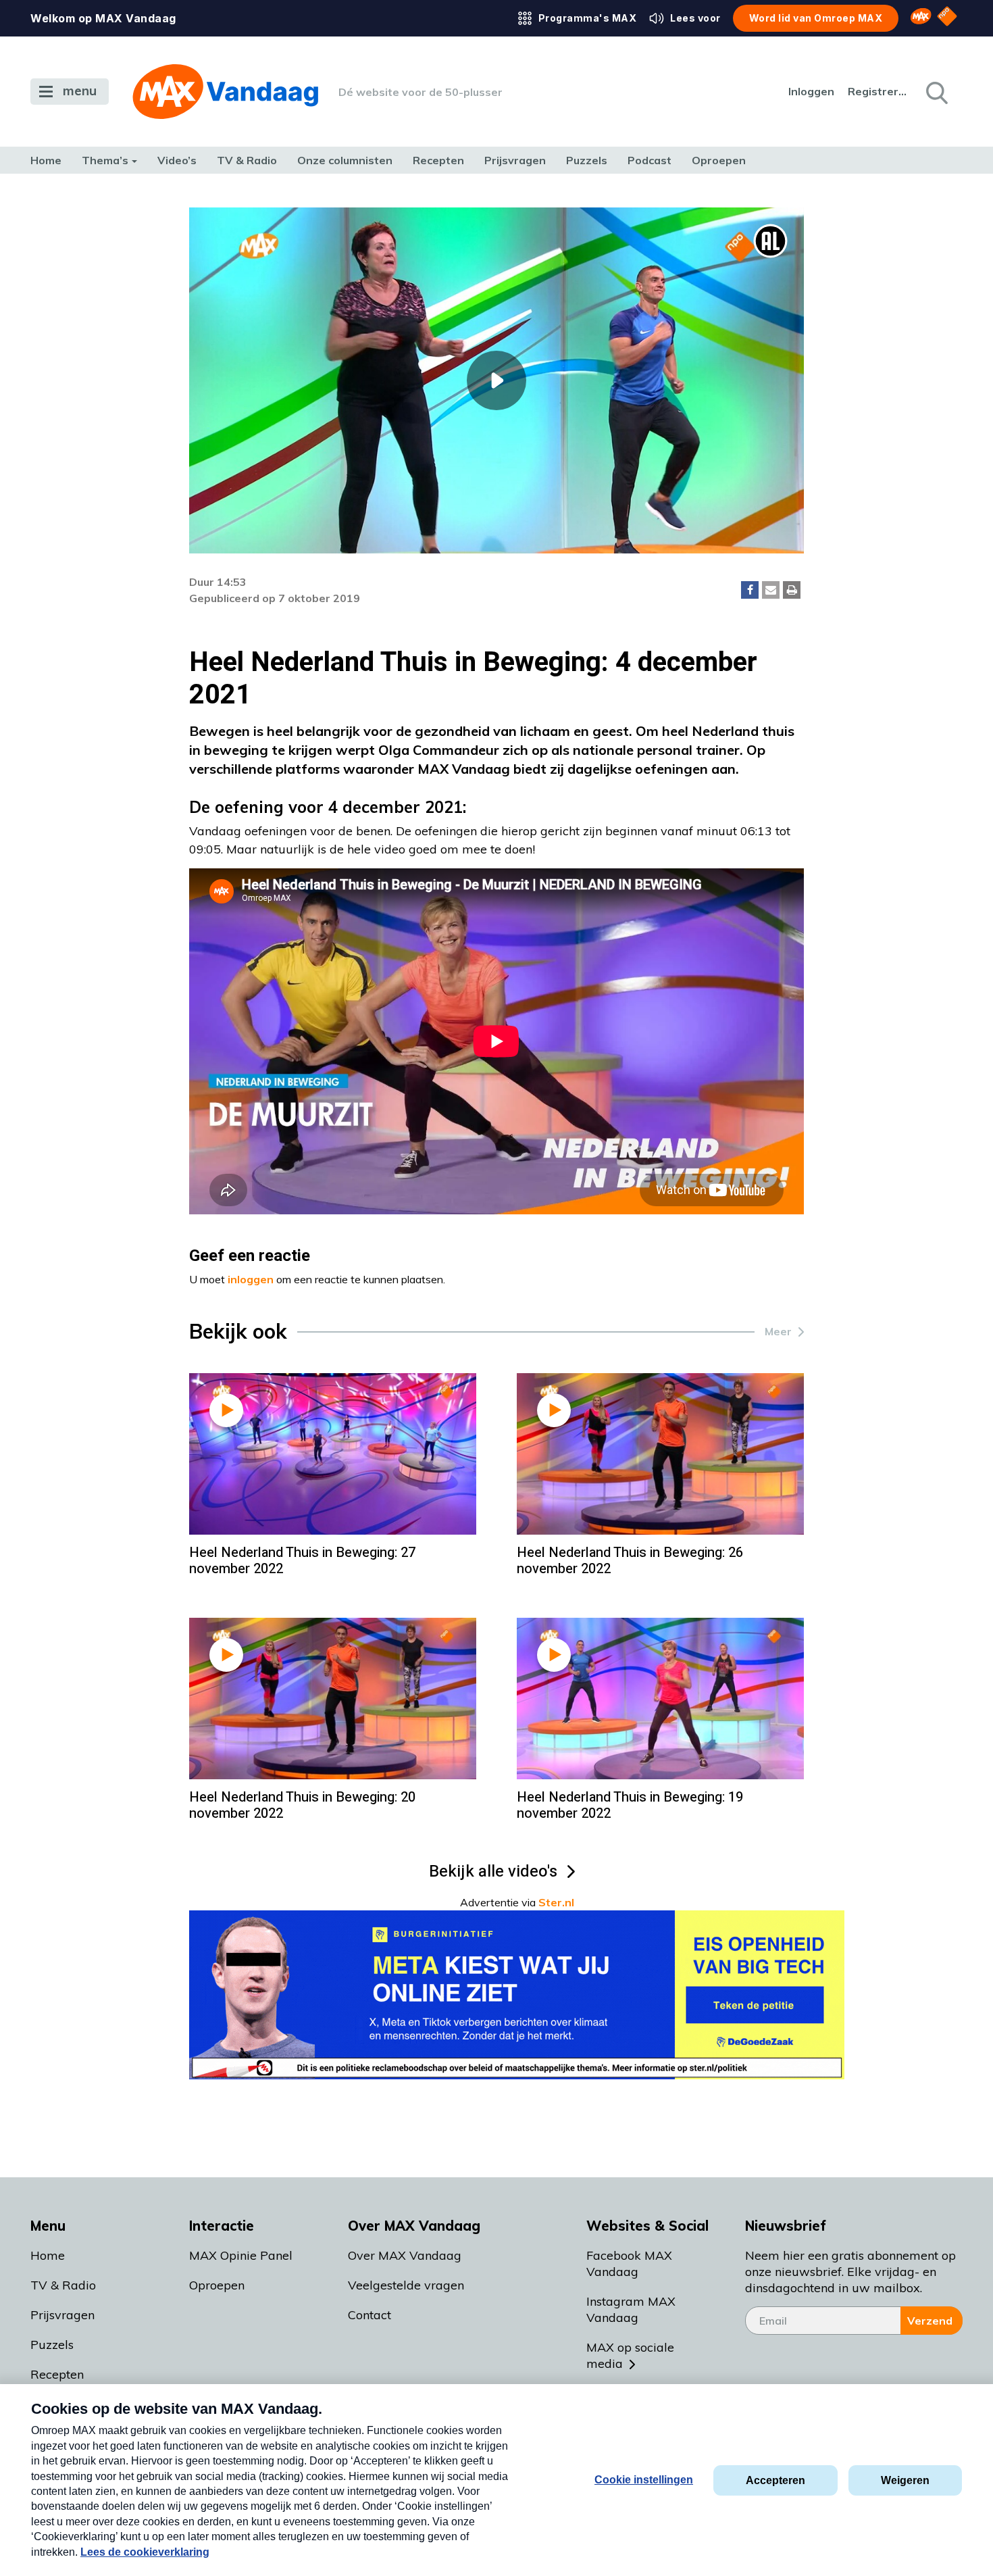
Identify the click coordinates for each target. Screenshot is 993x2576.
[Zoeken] (936, 92)
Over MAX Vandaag (405, 2255)
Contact (370, 2315)
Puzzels (587, 160)
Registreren (878, 91)
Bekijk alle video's (493, 1872)
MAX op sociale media (630, 2355)
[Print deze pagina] (792, 590)
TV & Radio (247, 160)
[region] (496, 380)
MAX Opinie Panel (241, 2255)
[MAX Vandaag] (225, 92)
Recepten (438, 160)
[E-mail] (771, 590)
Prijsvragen (515, 160)
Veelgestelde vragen (406, 2285)
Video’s (177, 160)
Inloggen (811, 91)
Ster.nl (556, 1902)
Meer (778, 1331)
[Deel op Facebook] (750, 590)
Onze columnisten (345, 160)
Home (46, 160)
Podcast (650, 160)
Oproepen (719, 160)
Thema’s (105, 160)
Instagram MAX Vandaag (631, 2309)
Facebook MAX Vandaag (629, 2263)
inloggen (251, 1279)
